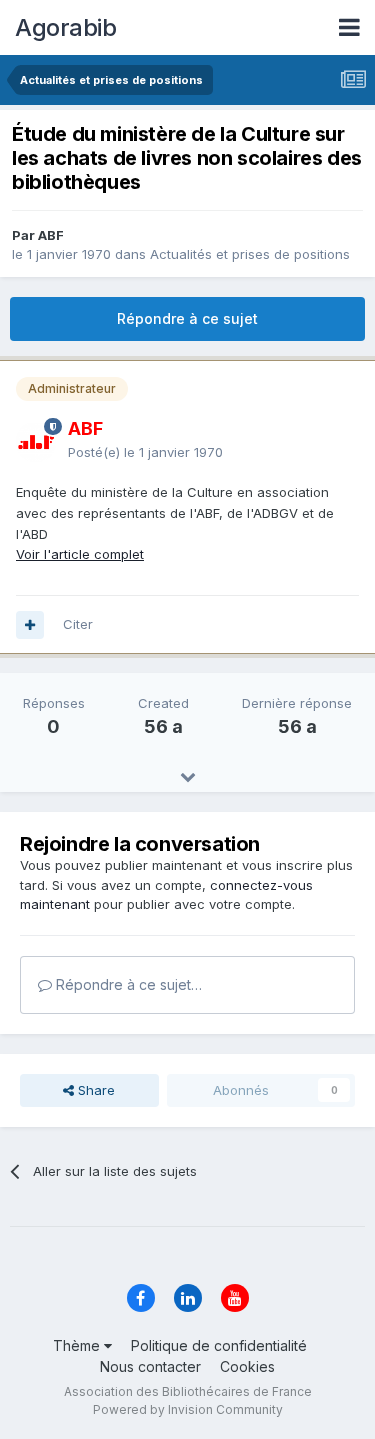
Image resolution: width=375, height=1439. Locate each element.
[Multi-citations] (30, 625)
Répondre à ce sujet (187, 318)
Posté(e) (145, 452)
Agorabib (65, 27)
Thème (78, 1345)
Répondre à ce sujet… (127, 984)
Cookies (247, 1366)
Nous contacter (150, 1366)
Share (94, 1090)
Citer (78, 624)
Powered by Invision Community (188, 1409)
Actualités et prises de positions (250, 254)
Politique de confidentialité (219, 1345)
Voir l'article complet (80, 554)
